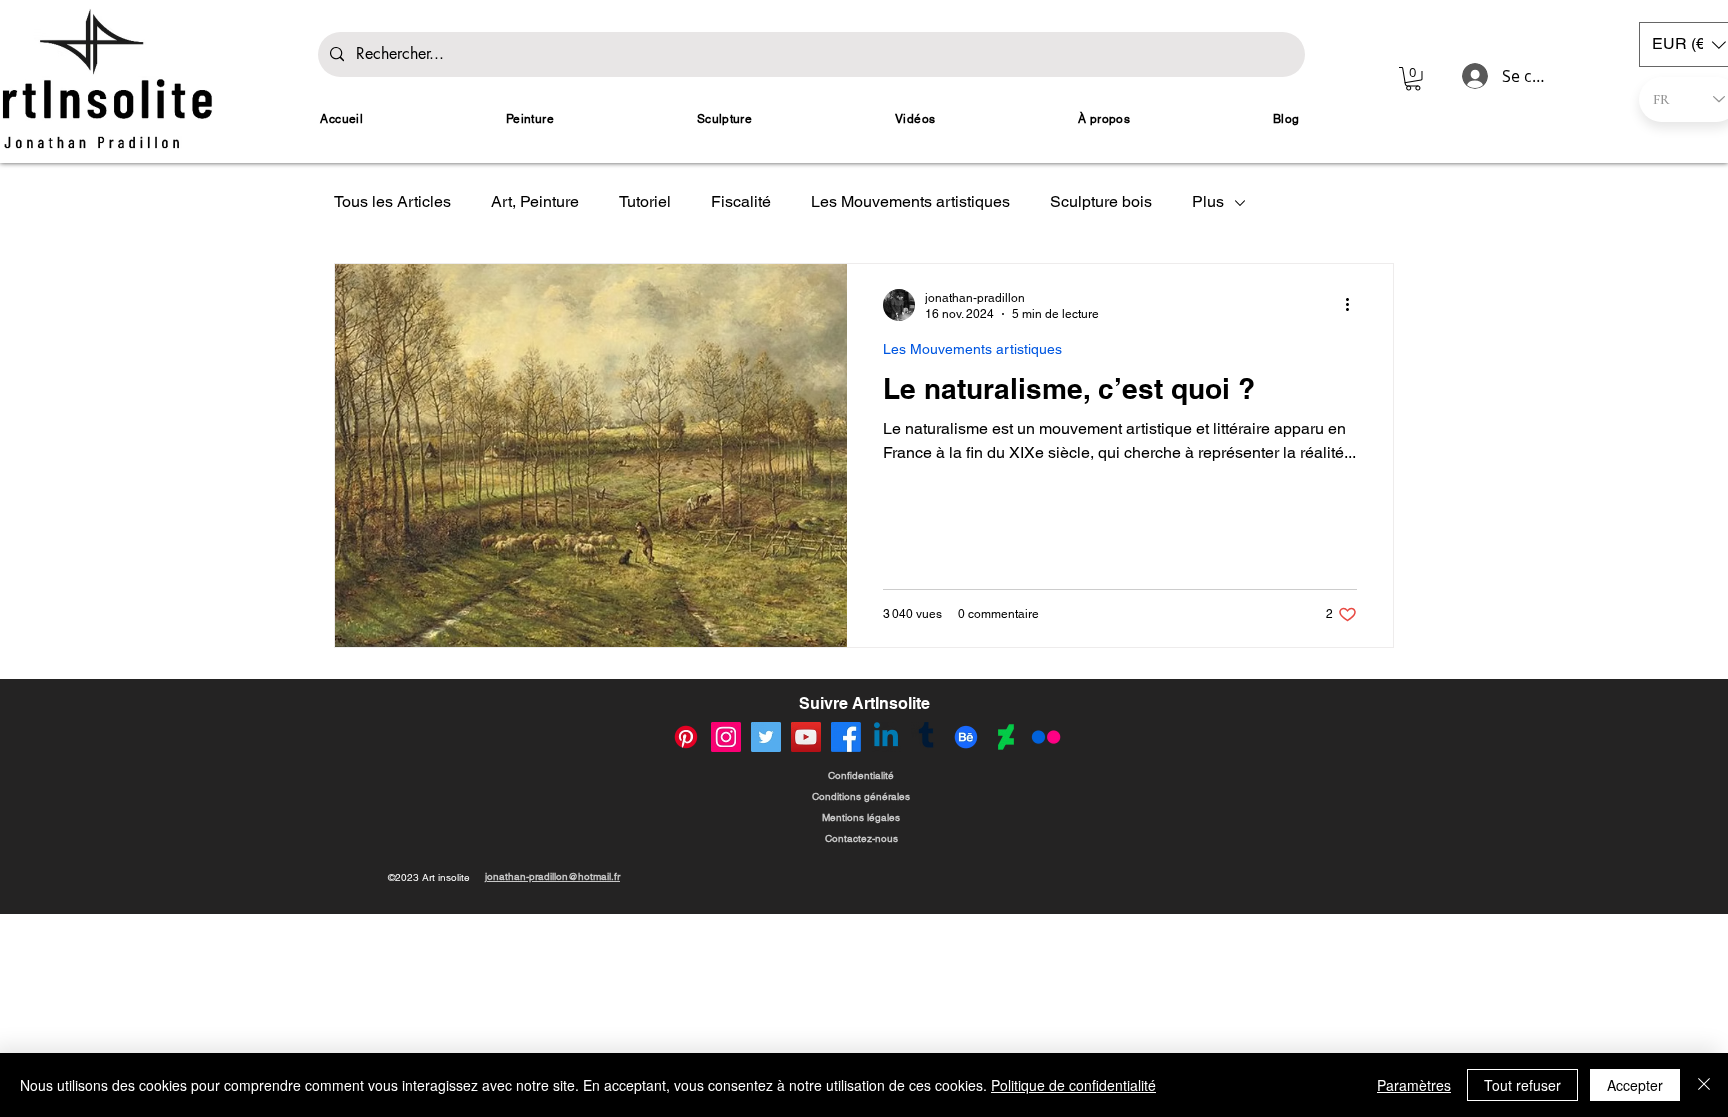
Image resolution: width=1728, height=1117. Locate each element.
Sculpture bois (1101, 201)
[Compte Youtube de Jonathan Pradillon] (806, 737)
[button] (1413, 79)
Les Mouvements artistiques (910, 201)
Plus (1208, 201)
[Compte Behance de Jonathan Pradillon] (966, 737)
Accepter (1635, 1085)
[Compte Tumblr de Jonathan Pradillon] (926, 737)
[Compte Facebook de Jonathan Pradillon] (846, 737)
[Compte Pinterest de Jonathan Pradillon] (686, 737)
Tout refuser (1522, 1085)
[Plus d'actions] (1354, 305)
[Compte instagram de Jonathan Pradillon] (726, 737)
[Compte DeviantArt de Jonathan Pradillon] (1006, 737)
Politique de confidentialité (1073, 1085)
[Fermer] (1704, 1085)
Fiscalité (741, 201)
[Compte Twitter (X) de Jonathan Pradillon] (766, 737)
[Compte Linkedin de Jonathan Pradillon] (886, 737)
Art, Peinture (535, 201)
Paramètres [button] (1414, 1085)
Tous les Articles (392, 201)
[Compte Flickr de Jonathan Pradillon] (1046, 737)
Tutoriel (645, 201)
